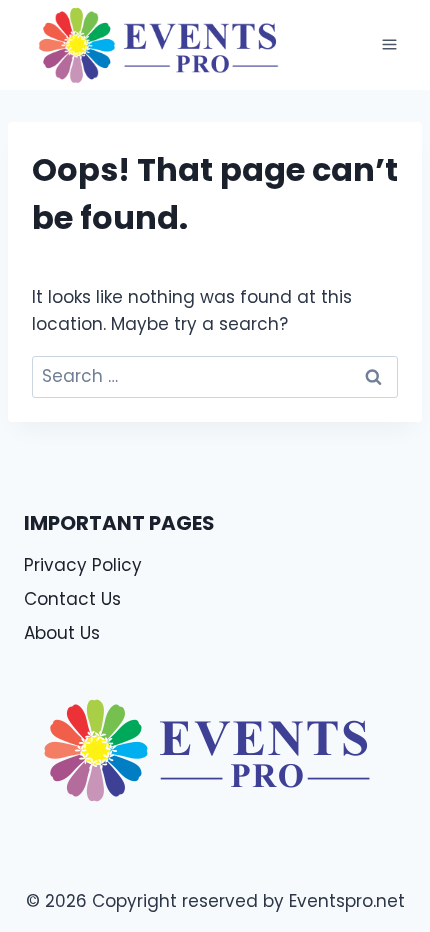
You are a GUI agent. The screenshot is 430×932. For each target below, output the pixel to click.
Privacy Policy (83, 565)
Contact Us (72, 599)
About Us (62, 633)
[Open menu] (389, 45)
